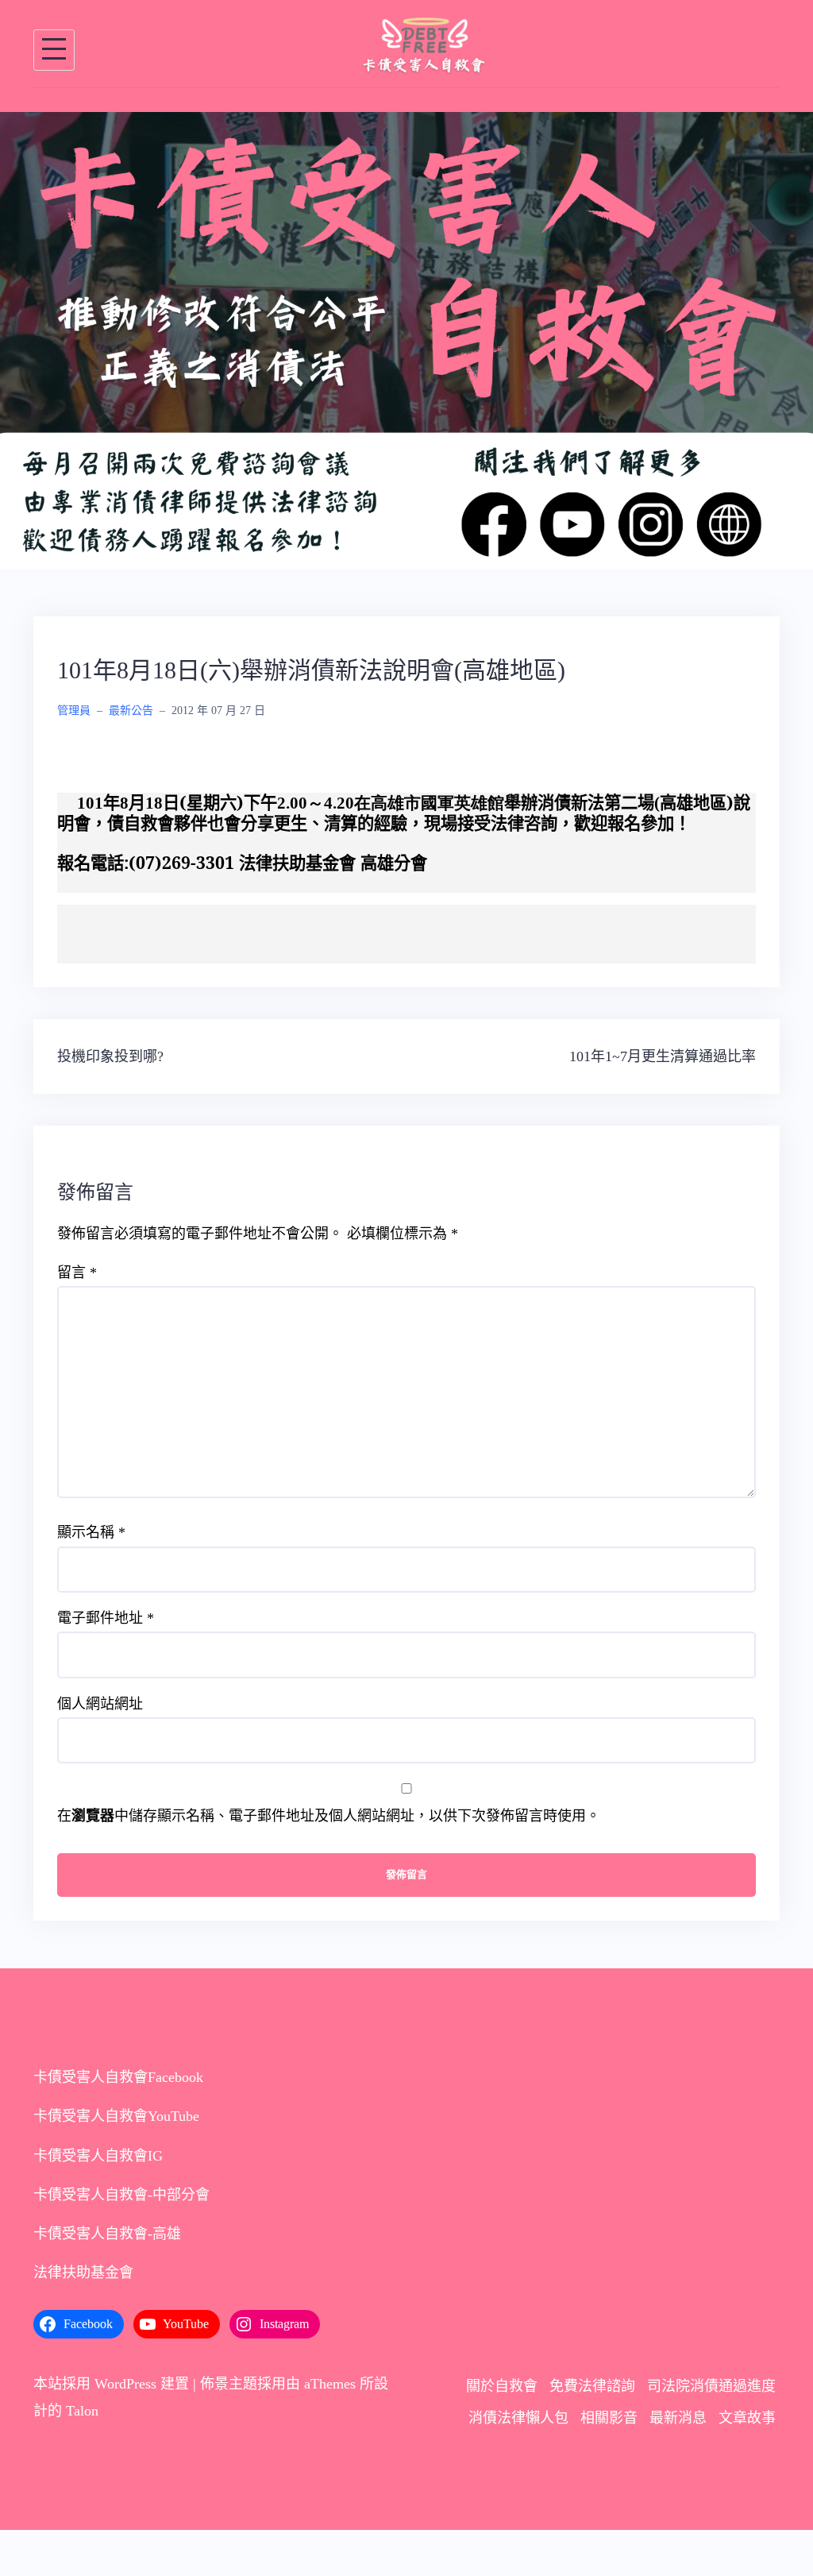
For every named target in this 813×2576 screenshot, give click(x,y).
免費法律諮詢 (592, 2386)
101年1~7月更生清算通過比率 (663, 1056)
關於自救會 (502, 2386)
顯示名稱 (91, 1532)
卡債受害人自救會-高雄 (107, 2234)
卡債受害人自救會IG (98, 2156)
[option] (406, 340)
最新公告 (131, 711)
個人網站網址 (100, 1704)
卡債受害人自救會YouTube (116, 2116)
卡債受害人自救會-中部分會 (121, 2195)
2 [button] (406, 540)
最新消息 (678, 2418)
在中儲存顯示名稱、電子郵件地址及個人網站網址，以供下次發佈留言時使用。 (329, 1816)
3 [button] (426, 540)
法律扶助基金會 (83, 2273)
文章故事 (747, 2418)
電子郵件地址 (106, 1618)
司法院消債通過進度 (711, 2386)
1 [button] (387, 540)
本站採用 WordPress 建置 (111, 2384)
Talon (82, 2411)
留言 (77, 1273)
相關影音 (609, 2418)
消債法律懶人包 (518, 2418)
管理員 (74, 711)
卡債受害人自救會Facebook (118, 2077)
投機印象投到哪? (110, 1056)
